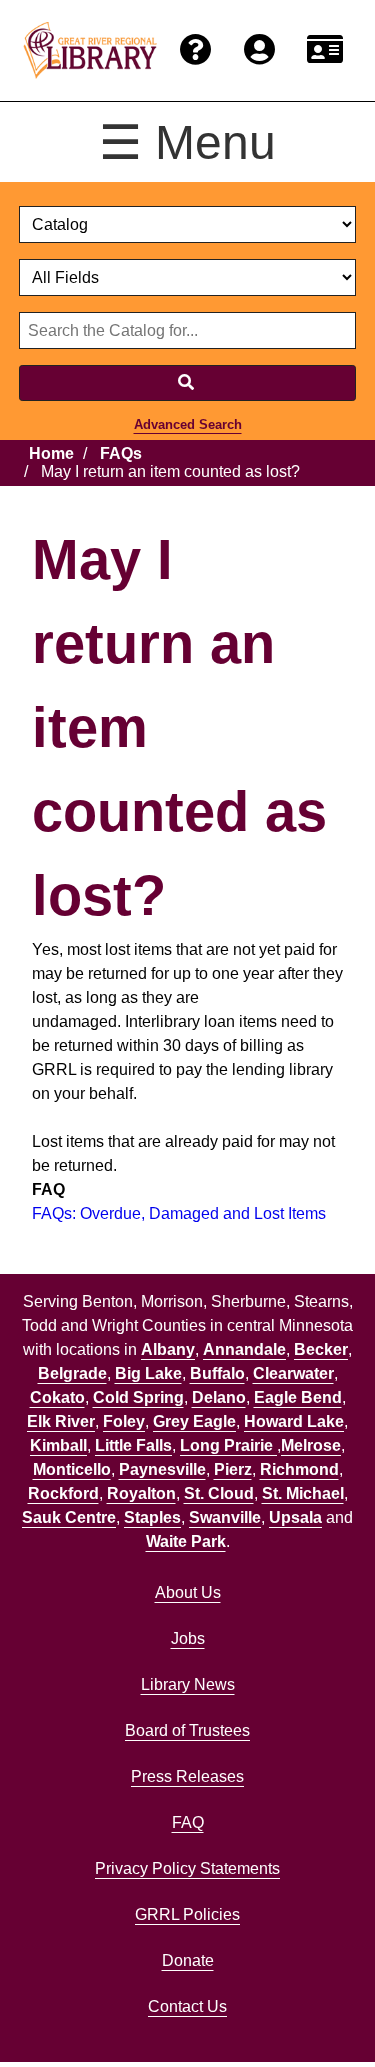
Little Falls (133, 1445)
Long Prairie (228, 1445)
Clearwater (293, 1373)
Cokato (57, 1397)
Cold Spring (138, 1397)
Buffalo (217, 1373)
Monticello (72, 1469)
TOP (321, 2011)
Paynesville (162, 1469)
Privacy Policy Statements (187, 1868)
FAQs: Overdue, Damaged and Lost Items (179, 1213)
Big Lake (148, 1373)
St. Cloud (219, 1493)
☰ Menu (187, 142)
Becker (321, 1349)
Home (51, 453)
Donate (188, 1960)
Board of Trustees (187, 1730)
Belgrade (72, 1373)
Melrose (311, 1445)
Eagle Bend (298, 1397)
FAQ (188, 1822)
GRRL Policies (187, 1914)
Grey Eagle (194, 1421)
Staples (152, 1517)
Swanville (225, 1517)
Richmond (299, 1469)
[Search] (188, 383)
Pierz (233, 1469)
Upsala (295, 1517)
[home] (90, 50)
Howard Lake (294, 1421)
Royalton (141, 1493)
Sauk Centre (69, 1517)
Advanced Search (188, 424)
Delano (219, 1397)
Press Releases (187, 1776)
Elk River (61, 1421)
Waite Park (186, 1541)
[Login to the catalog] (259, 50)
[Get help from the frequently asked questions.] (196, 50)
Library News (188, 1684)
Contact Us (187, 2006)
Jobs (188, 1638)
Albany (168, 1349)
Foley (124, 1421)
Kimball (58, 1445)
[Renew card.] (325, 50)
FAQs (121, 453)
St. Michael (303, 1493)
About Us (188, 1592)
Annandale (244, 1349)
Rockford (63, 1493)
